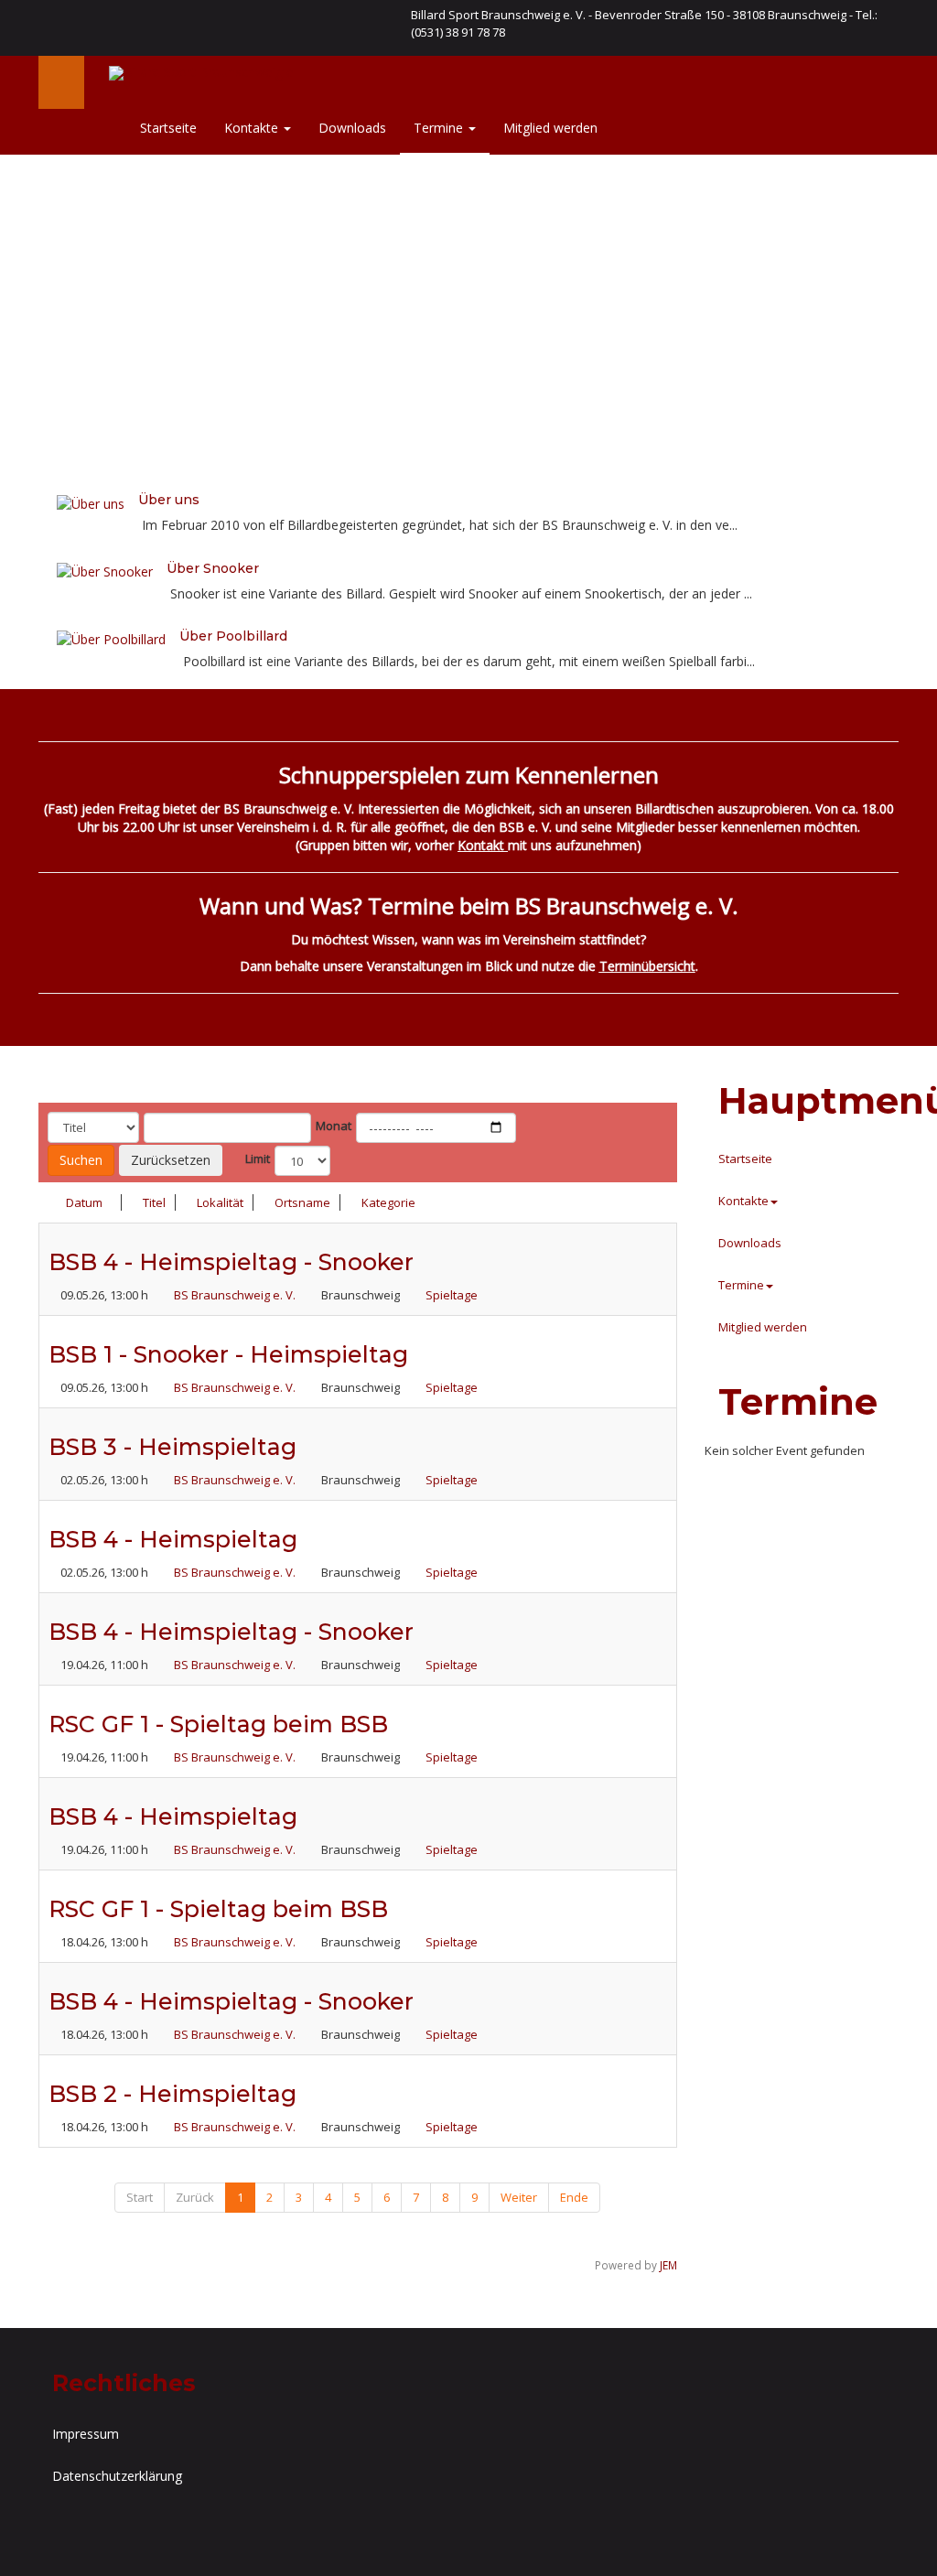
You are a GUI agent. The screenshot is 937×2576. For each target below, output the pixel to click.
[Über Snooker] (105, 571)
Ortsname (302, 1202)
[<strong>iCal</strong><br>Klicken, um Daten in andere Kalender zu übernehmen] (667, 1092)
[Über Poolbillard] (111, 638)
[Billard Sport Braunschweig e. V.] (204, 79)
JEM (668, 2265)
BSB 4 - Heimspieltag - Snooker (231, 1262)
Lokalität (220, 1202)
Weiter (519, 2197)
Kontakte (253, 128)
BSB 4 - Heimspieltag (173, 1539)
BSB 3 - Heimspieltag (172, 1447)
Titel (154, 1202)
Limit (258, 1159)
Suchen (81, 1160)
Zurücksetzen (171, 1160)
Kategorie (388, 1202)
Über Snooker (213, 568)
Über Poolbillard (233, 636)
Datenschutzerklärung (117, 2476)
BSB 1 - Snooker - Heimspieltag (228, 1354)
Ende (574, 2197)
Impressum (86, 2434)
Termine (440, 128)
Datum (84, 1202)
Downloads (352, 128)
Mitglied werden (550, 128)
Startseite (168, 128)
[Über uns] (91, 502)
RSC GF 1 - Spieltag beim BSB (218, 1724)
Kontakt (481, 845)
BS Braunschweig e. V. (235, 1295)
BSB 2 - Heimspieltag (172, 2094)
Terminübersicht (647, 966)
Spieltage (452, 1295)
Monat (334, 1126)
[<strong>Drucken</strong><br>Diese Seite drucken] (644, 1092)
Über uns (169, 500)
